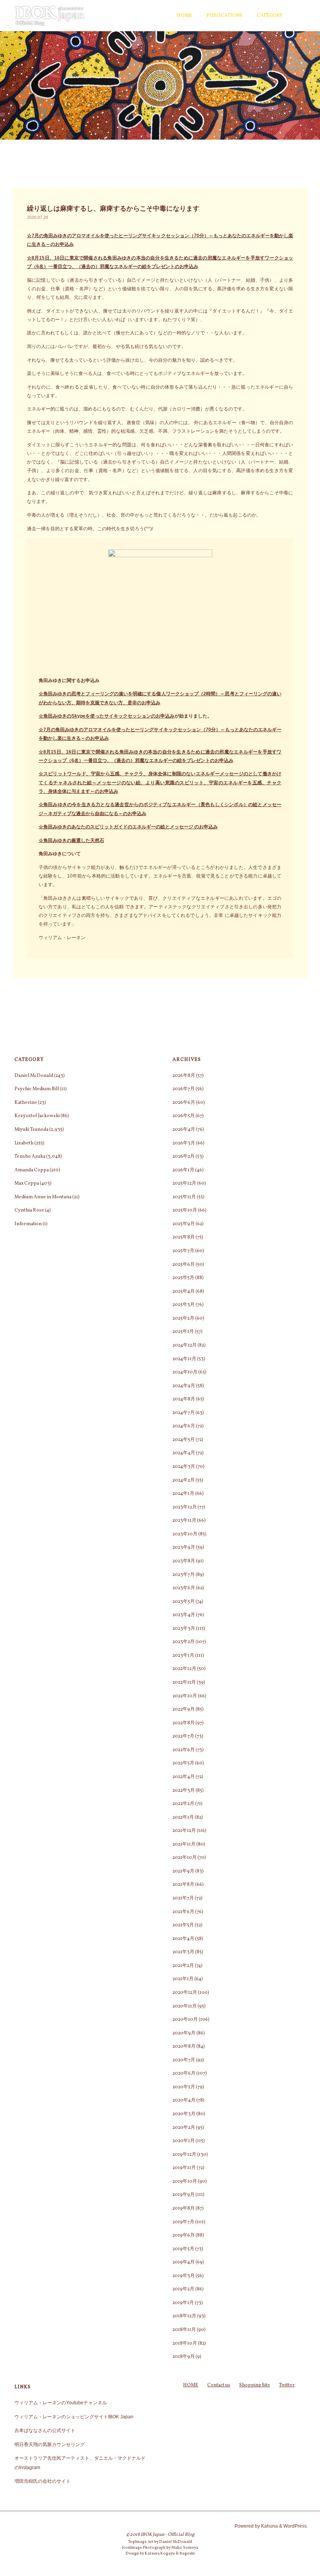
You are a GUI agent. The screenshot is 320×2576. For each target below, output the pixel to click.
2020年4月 (184, 2100)
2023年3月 (184, 1628)
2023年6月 (184, 1588)
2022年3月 (184, 1790)
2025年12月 (184, 1183)
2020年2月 (184, 2127)
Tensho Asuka (30, 1156)
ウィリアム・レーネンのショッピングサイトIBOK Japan (74, 2417)
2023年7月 (184, 1575)
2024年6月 (184, 1426)
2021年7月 (183, 1898)
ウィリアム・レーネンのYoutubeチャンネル (61, 2403)
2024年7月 (184, 1413)
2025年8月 (184, 1237)
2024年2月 (184, 1480)
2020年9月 (184, 2033)
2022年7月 (183, 1736)
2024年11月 (184, 1359)
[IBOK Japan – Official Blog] (50, 16)
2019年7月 (183, 2222)
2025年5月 (183, 1278)
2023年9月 (184, 1547)
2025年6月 (184, 1264)
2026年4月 (184, 1129)
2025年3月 (184, 1305)
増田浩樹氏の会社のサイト (43, 2481)
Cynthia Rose (29, 1210)
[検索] (301, 16)
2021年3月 (183, 1952)
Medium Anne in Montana (43, 1197)
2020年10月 (185, 2019)
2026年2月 (184, 1156)
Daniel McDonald (34, 1076)
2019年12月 (184, 2154)
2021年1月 (183, 1979)
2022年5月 (183, 1763)
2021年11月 (184, 1844)
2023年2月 (184, 1642)
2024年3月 (184, 1467)
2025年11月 (184, 1197)
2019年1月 (183, 2303)
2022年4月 (184, 1777)
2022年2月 (183, 1804)
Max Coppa (27, 1183)
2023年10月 (185, 1534)
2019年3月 (184, 2276)
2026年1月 (183, 1170)
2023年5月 (184, 1602)
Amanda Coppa (32, 1170)
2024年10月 (185, 1372)
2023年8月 (184, 1561)
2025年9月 (184, 1224)
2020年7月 (184, 2060)
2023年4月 (184, 1615)
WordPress (295, 2526)
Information (28, 1224)
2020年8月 (184, 2046)
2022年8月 (184, 1723)
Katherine (26, 1102)
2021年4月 (183, 1939)
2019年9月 (184, 2195)
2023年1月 (183, 1655)
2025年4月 (184, 1291)
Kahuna (269, 2526)
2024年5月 (184, 1440)
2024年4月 (184, 1453)
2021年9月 (183, 1871)
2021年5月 (183, 1925)
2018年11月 (184, 2330)
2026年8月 (184, 1076)
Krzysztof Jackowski (37, 1116)
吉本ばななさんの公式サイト (45, 2430)
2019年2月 (183, 2289)
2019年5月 (183, 2249)
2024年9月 (184, 1386)
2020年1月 (184, 2141)
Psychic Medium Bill (37, 1089)
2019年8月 (184, 2208)
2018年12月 (184, 2316)
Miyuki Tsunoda (31, 1129)
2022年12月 (184, 1669)
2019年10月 (185, 2181)
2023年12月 (185, 1507)
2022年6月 (184, 1750)
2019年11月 (184, 2168)
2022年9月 (184, 1709)
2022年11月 (184, 1682)
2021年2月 (183, 1966)
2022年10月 (185, 1696)
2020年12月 (185, 1992)
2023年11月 (184, 1520)
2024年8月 (184, 1399)
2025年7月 (183, 1251)
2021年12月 (184, 1831)
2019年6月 (184, 2235)
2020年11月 (185, 2006)
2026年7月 (184, 1089)
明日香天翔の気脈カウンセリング (50, 2445)
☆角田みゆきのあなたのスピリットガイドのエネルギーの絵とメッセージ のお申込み (128, 827)
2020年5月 (184, 2087)
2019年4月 (184, 2262)
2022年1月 (183, 1817)
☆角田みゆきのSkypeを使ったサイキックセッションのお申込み (107, 716)
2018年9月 (184, 2357)
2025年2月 (183, 1318)
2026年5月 (184, 1116)
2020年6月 (184, 2073)
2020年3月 (184, 2114)
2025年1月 (183, 1332)
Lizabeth (24, 1143)
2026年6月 (184, 1102)
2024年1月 (183, 1493)
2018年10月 (185, 2343)
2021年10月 (185, 1857)
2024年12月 (185, 1345)
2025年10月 (185, 1210)
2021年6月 (183, 1912)
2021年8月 (183, 1884)
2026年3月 (184, 1143)
